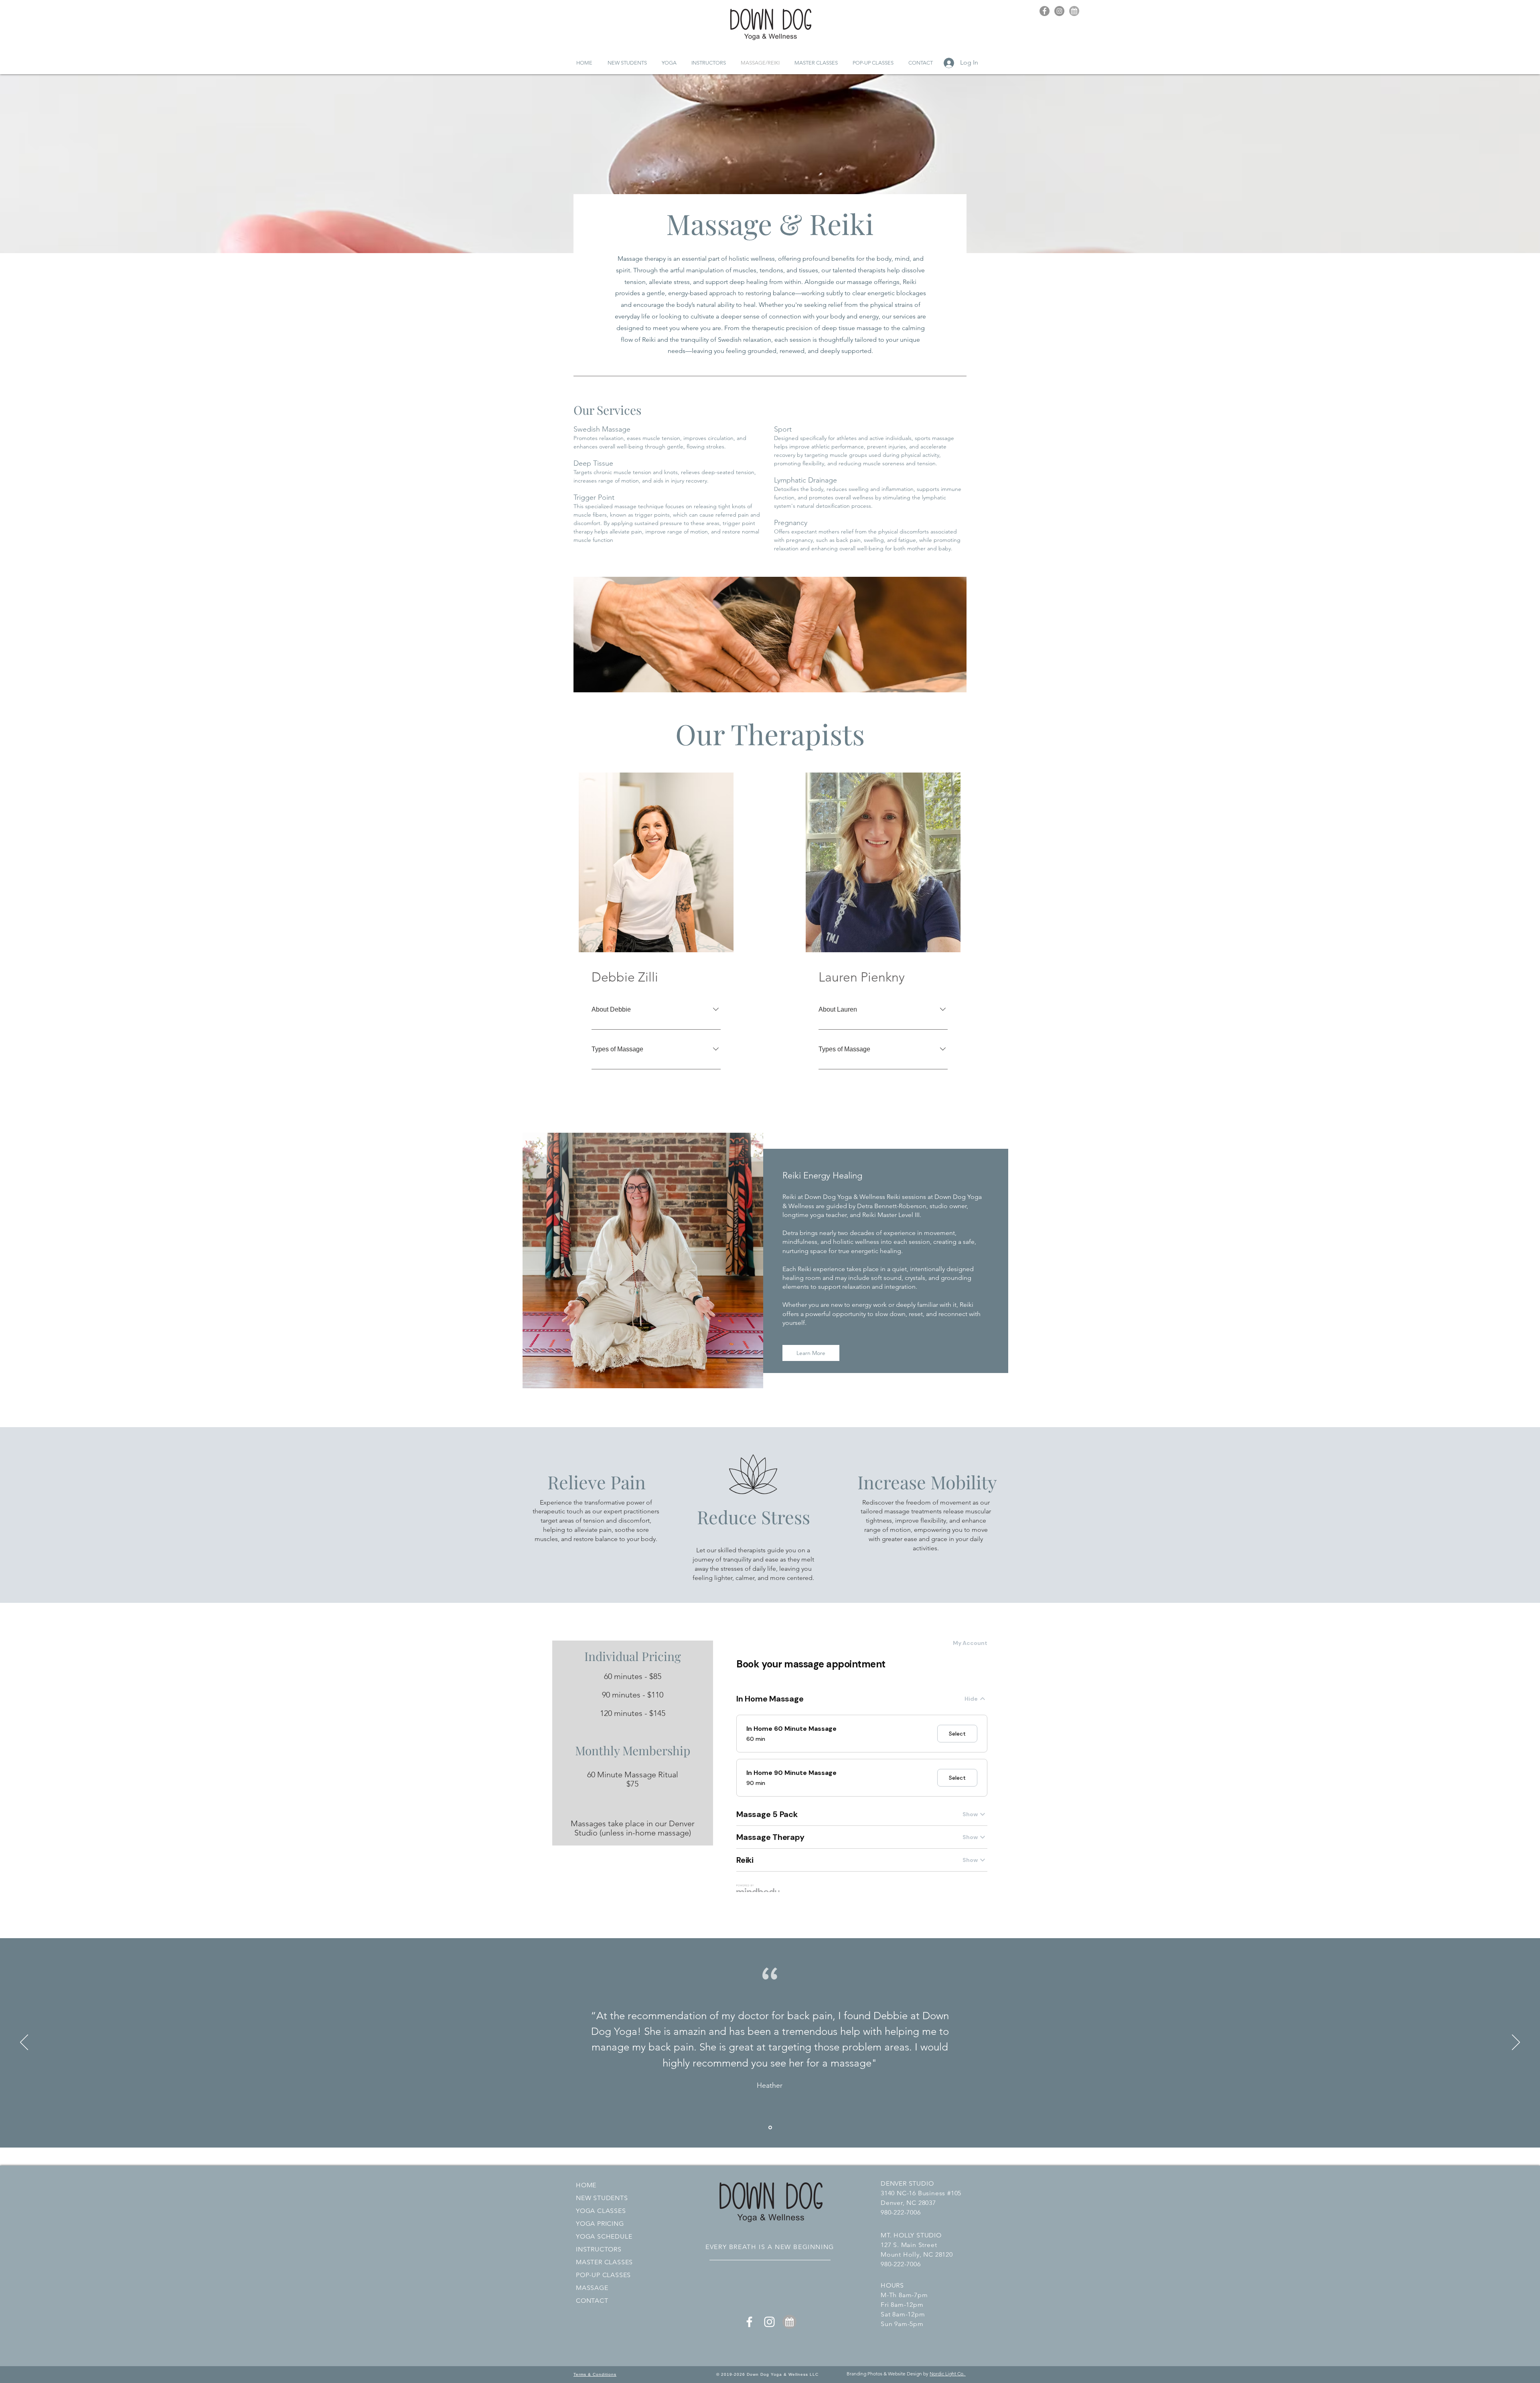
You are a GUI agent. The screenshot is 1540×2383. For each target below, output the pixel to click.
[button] (669, 63)
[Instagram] (1059, 11)
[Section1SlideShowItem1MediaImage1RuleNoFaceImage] (770, 2127)
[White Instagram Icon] (769, 2322)
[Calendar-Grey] (1074, 11)
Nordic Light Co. (948, 2374)
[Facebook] (1045, 11)
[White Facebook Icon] (749, 2322)
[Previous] (24, 2043)
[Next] (1516, 2043)
